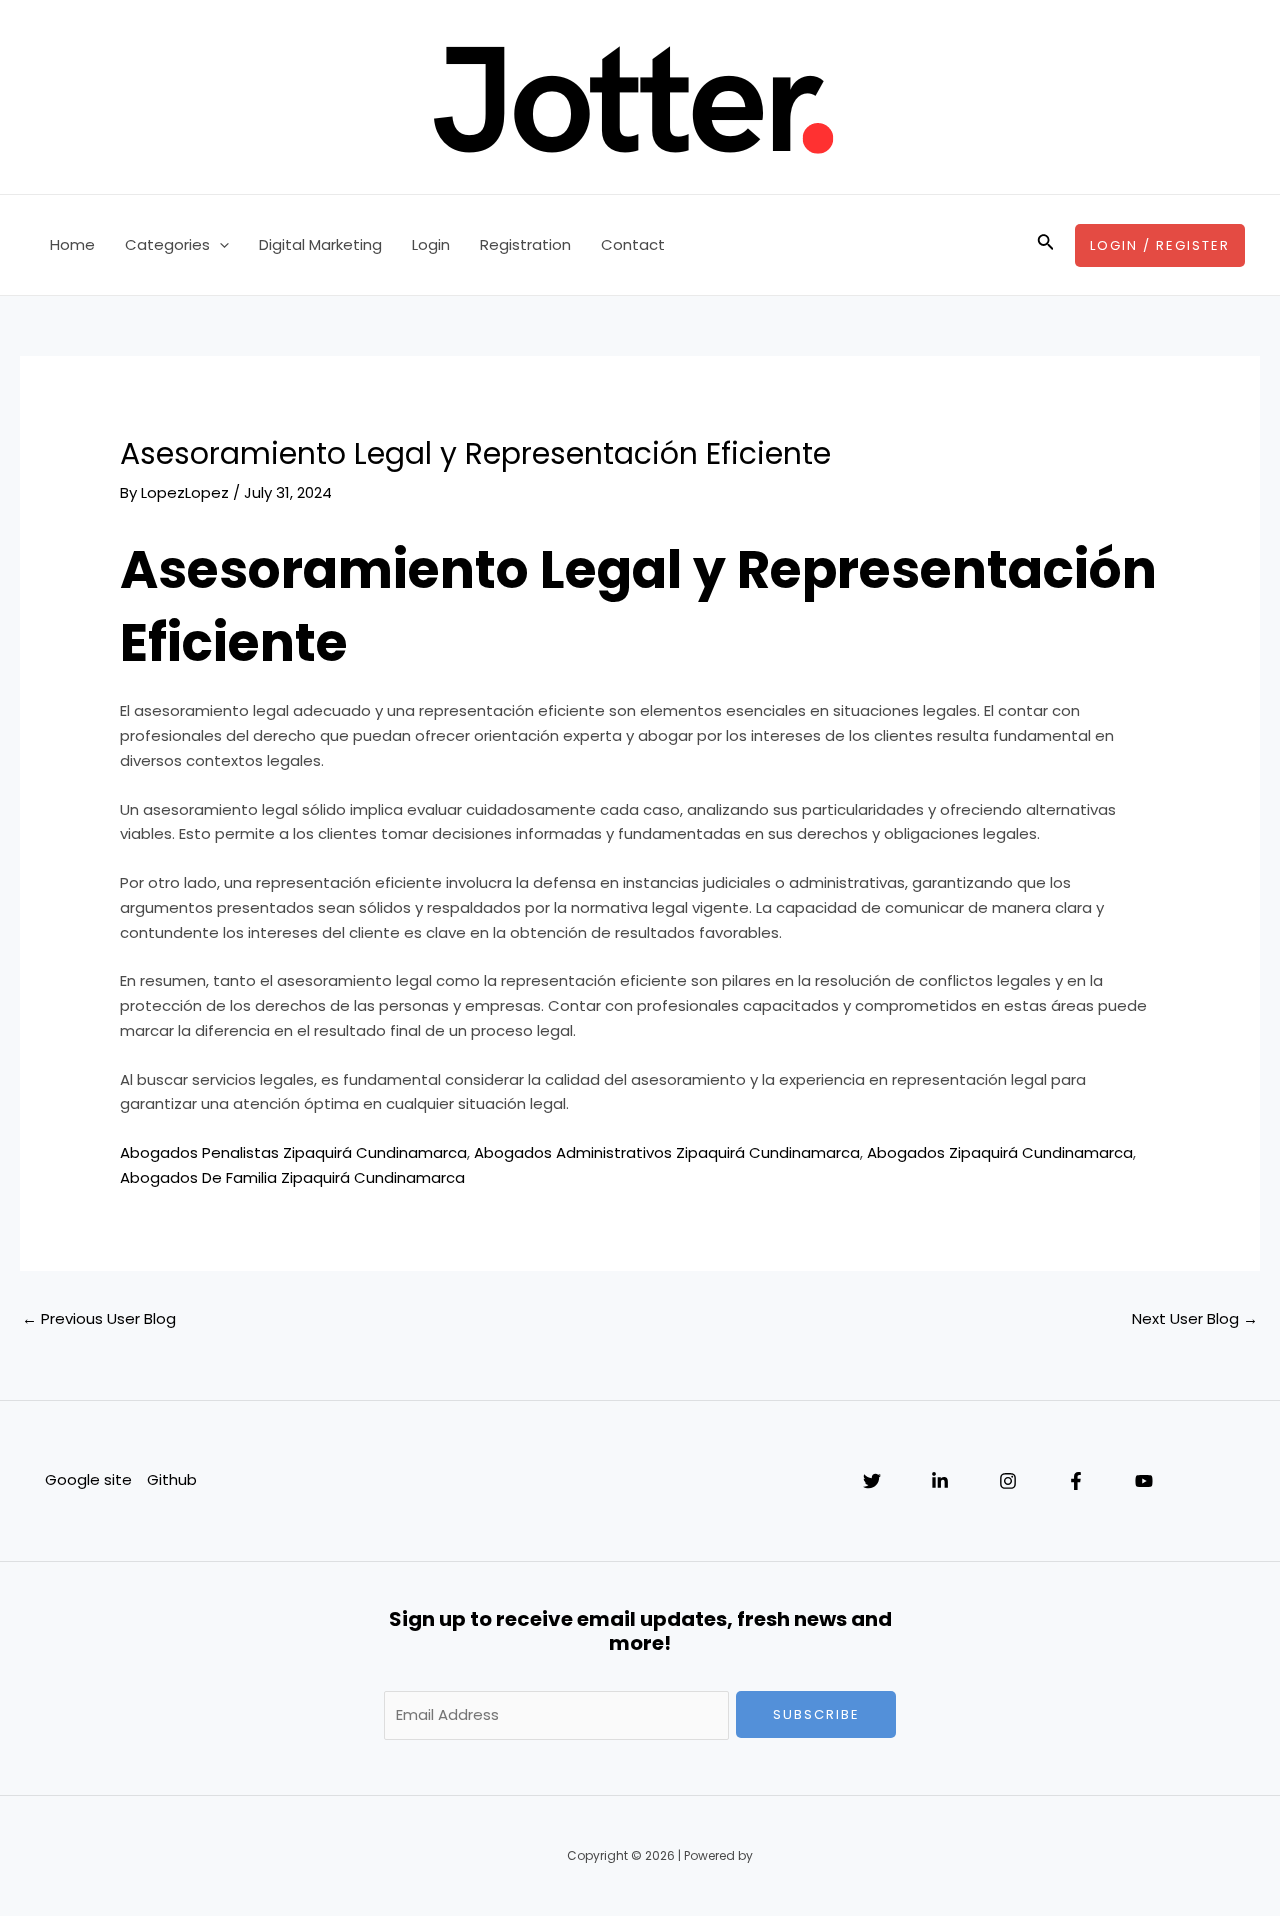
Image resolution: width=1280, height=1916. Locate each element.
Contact (633, 244)
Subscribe (816, 1714)
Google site (88, 1479)
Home (72, 244)
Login (431, 244)
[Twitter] (872, 1481)
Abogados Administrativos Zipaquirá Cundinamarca (667, 1152)
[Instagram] (1008, 1481)
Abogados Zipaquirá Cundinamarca (1000, 1152)
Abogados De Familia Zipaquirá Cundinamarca (292, 1177)
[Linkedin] (940, 1481)
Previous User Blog (99, 1318)
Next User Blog (1195, 1318)
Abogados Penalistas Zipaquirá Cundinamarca (293, 1152)
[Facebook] (1076, 1481)
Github (172, 1479)
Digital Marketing (320, 244)
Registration (525, 244)
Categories (167, 244)
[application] (219, 245)
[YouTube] (1144, 1481)
